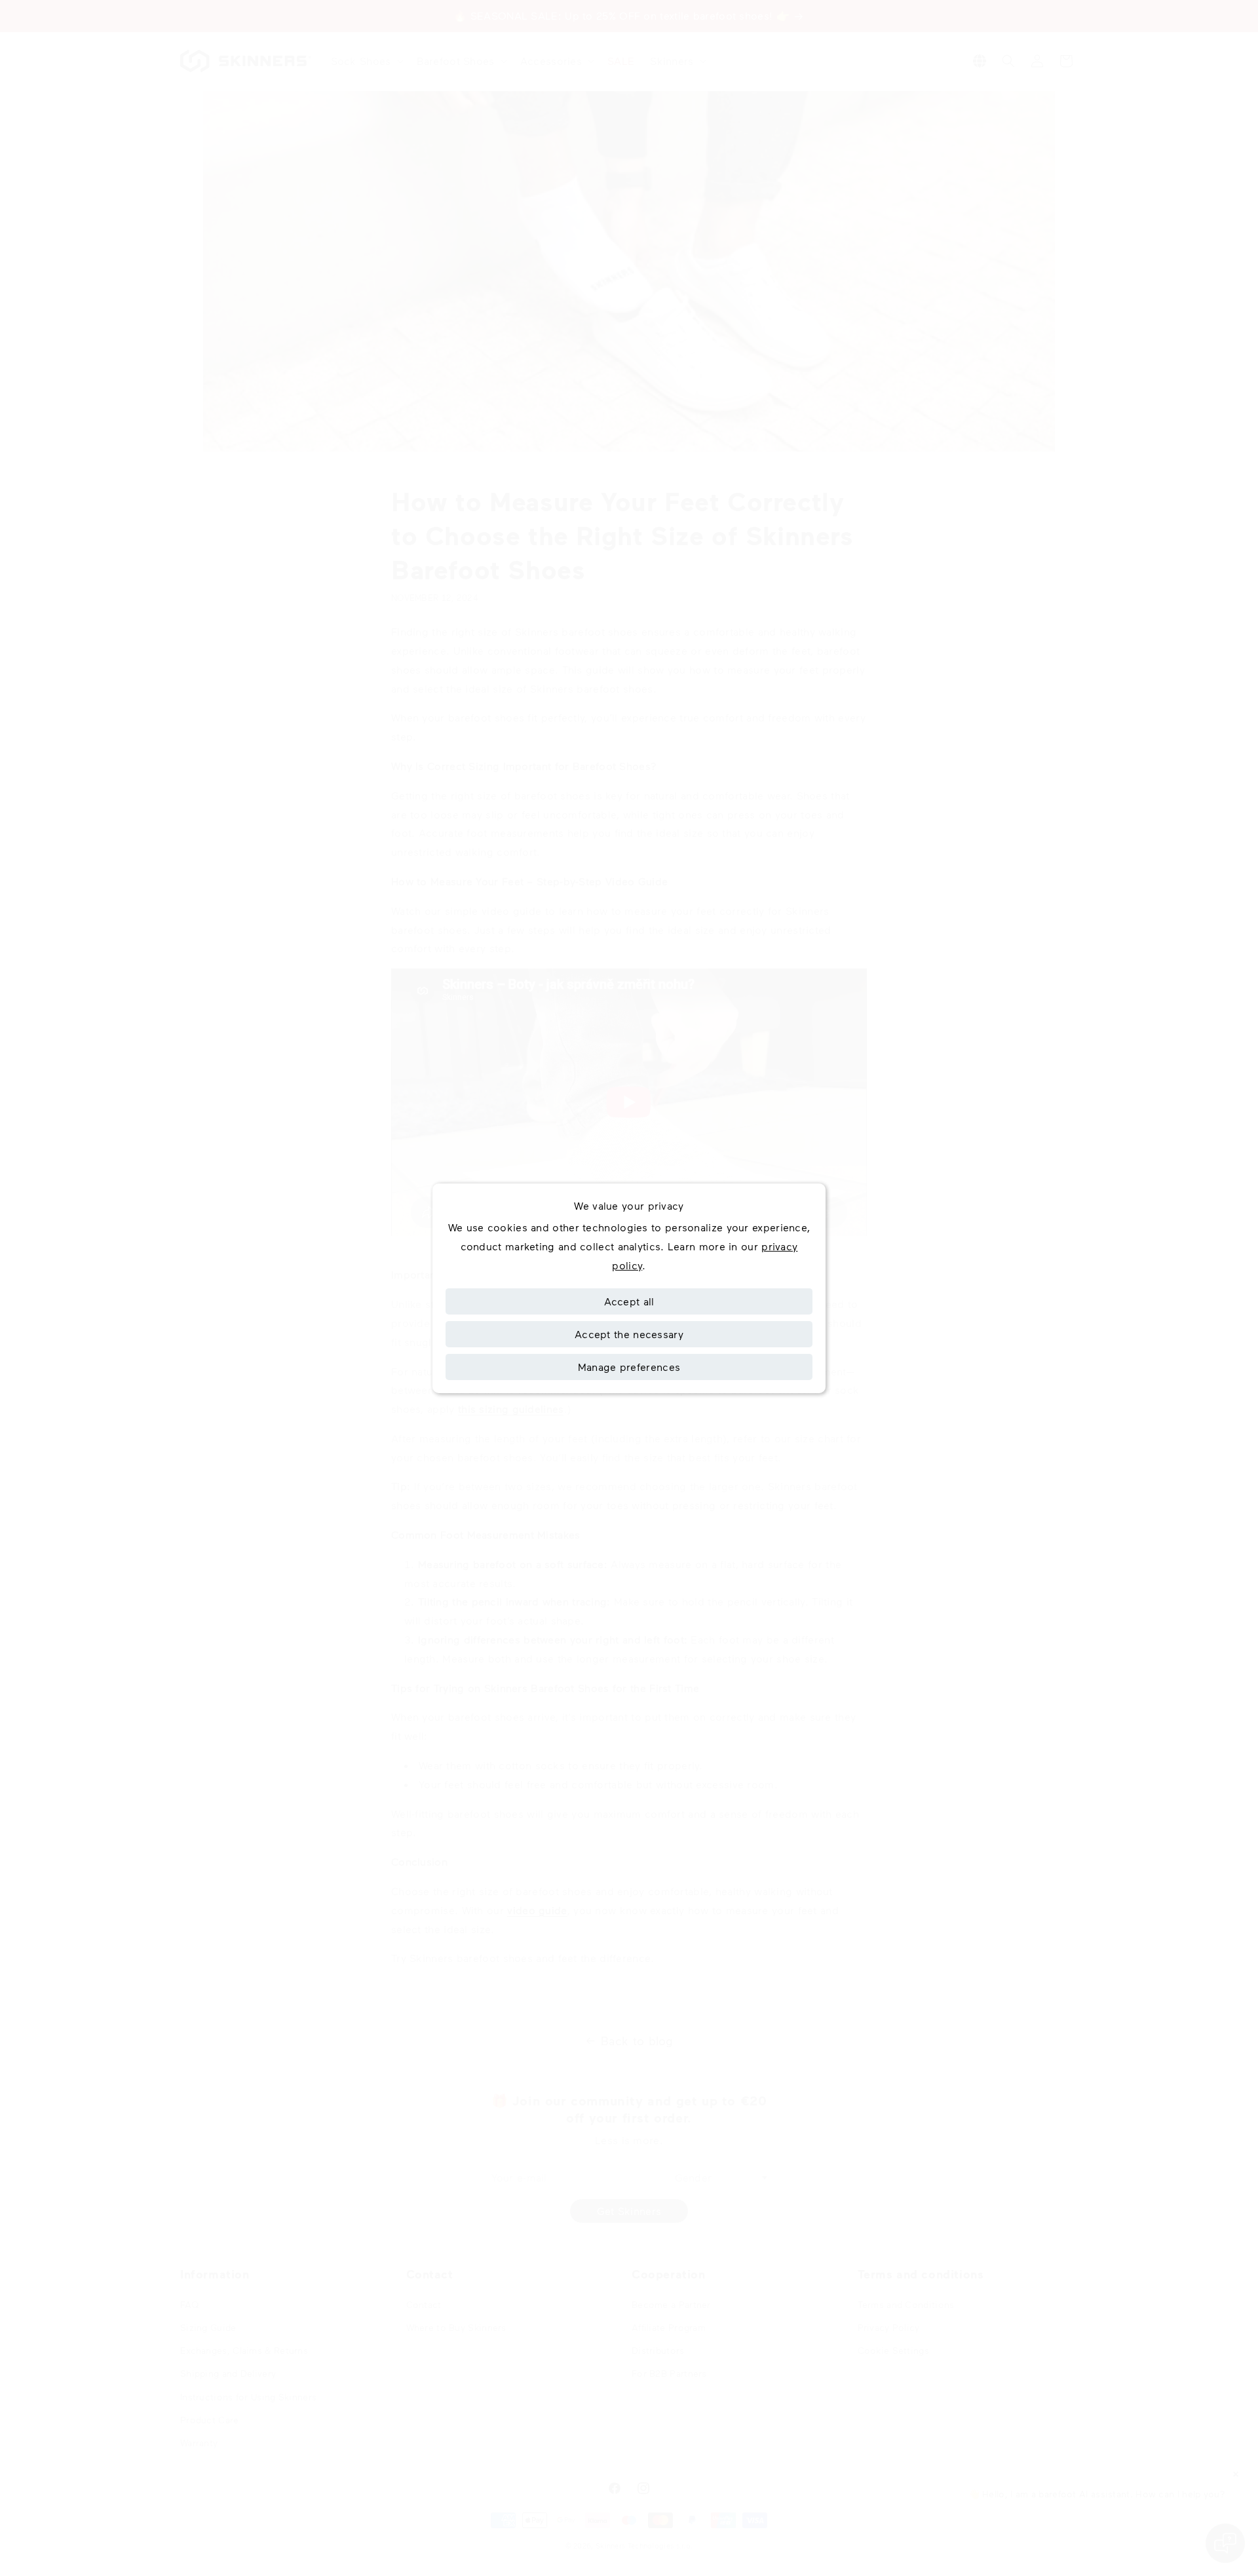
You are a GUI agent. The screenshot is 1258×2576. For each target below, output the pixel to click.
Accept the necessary (629, 1334)
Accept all (629, 1301)
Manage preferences (629, 1367)
